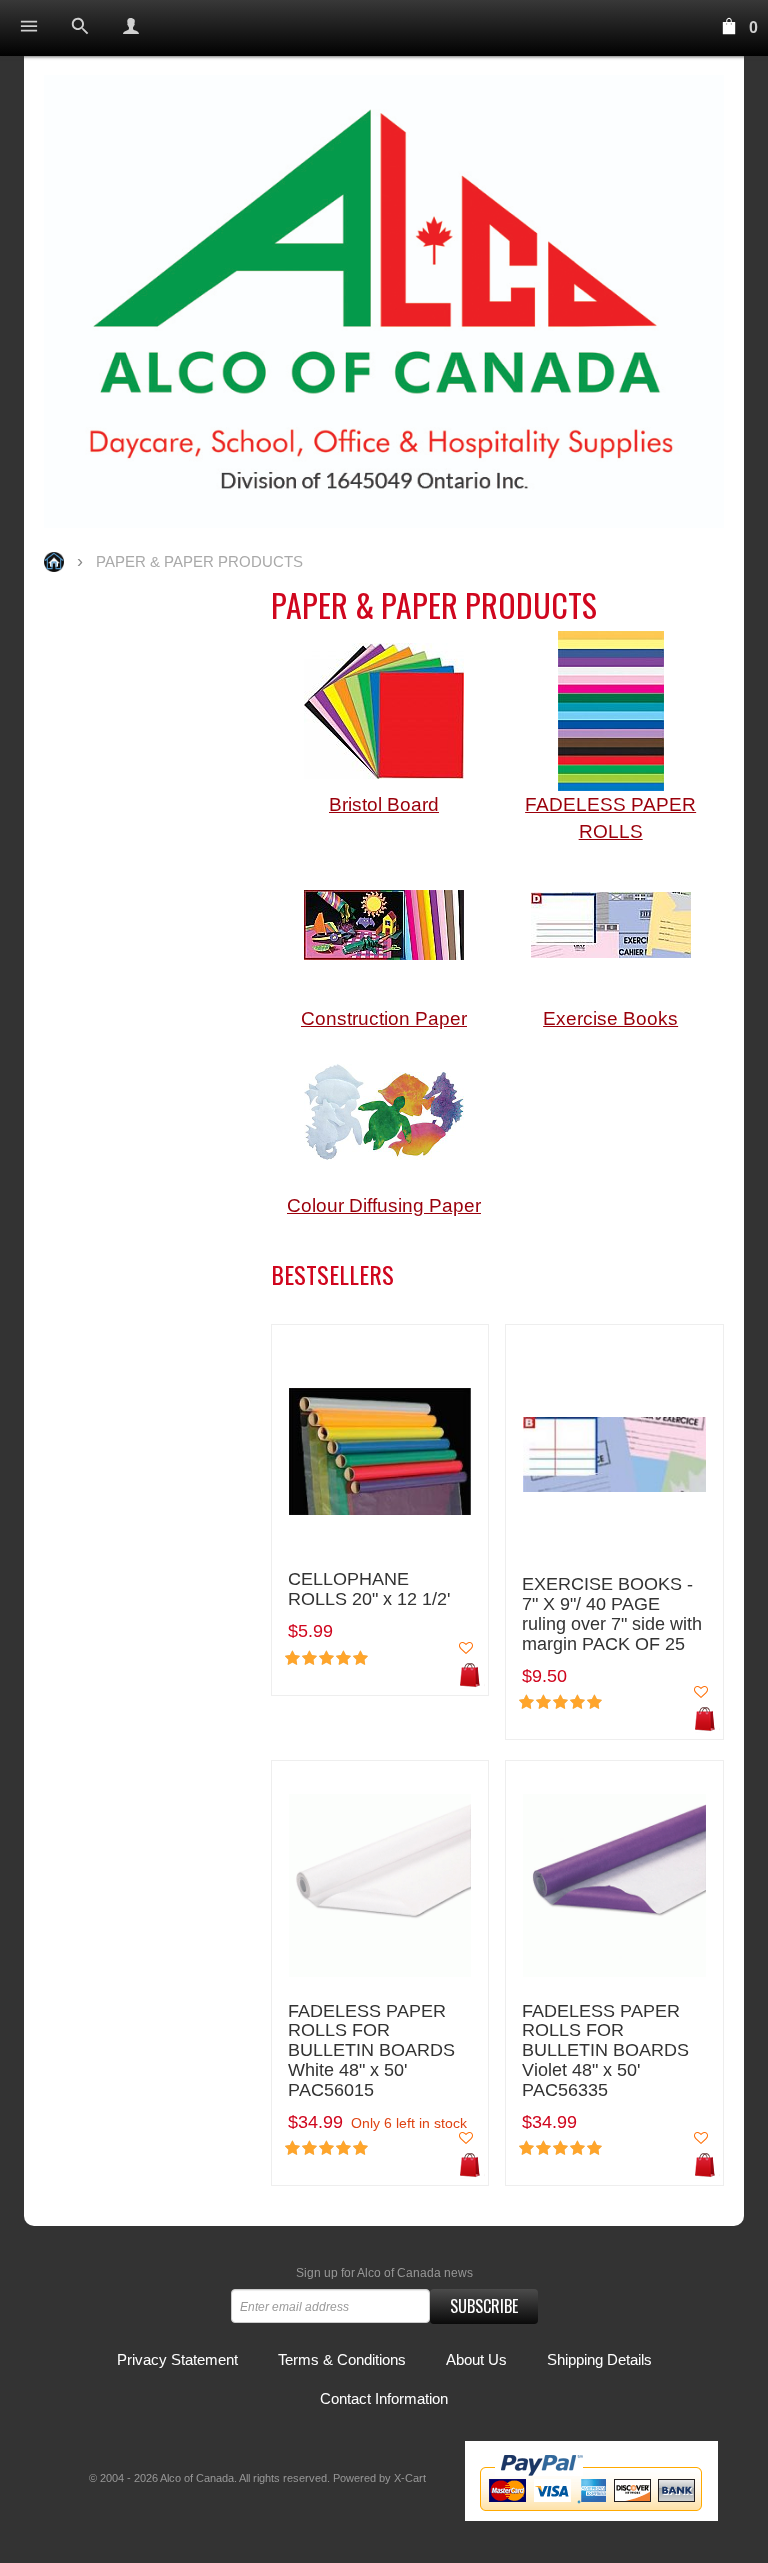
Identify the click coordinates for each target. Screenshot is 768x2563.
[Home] (384, 301)
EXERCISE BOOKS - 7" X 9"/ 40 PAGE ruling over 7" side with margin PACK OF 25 (612, 1614)
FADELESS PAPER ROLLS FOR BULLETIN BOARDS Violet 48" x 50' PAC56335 (605, 2051)
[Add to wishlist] (466, 1648)
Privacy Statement (177, 2359)
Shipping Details (599, 2359)
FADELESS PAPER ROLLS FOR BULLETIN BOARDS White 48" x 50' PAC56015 (371, 2051)
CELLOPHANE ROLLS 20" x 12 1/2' (369, 1589)
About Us (476, 2359)
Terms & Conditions (342, 2359)
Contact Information (384, 2398)
